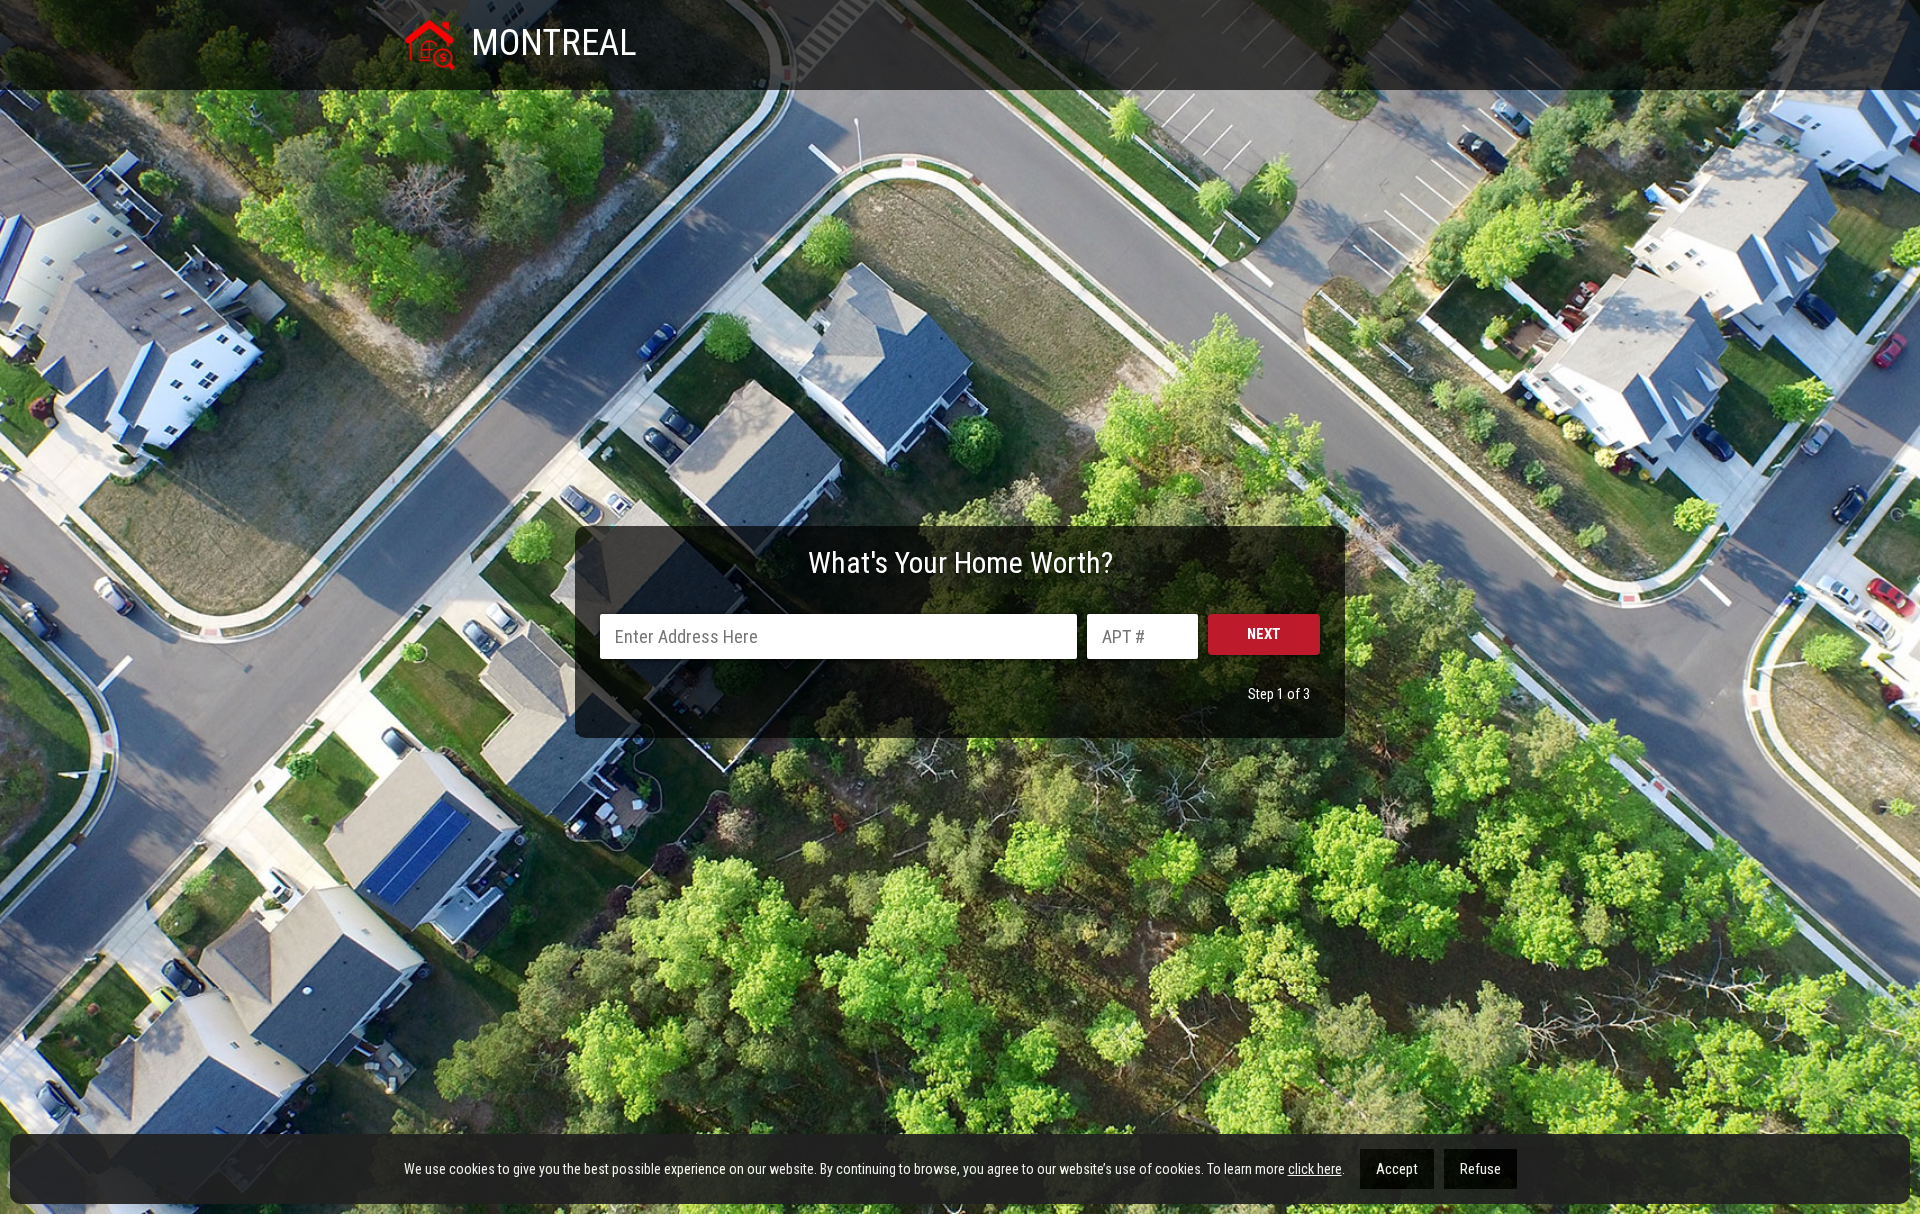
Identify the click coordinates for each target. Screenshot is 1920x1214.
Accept (1397, 1169)
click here (1315, 1169)
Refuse (1480, 1169)
